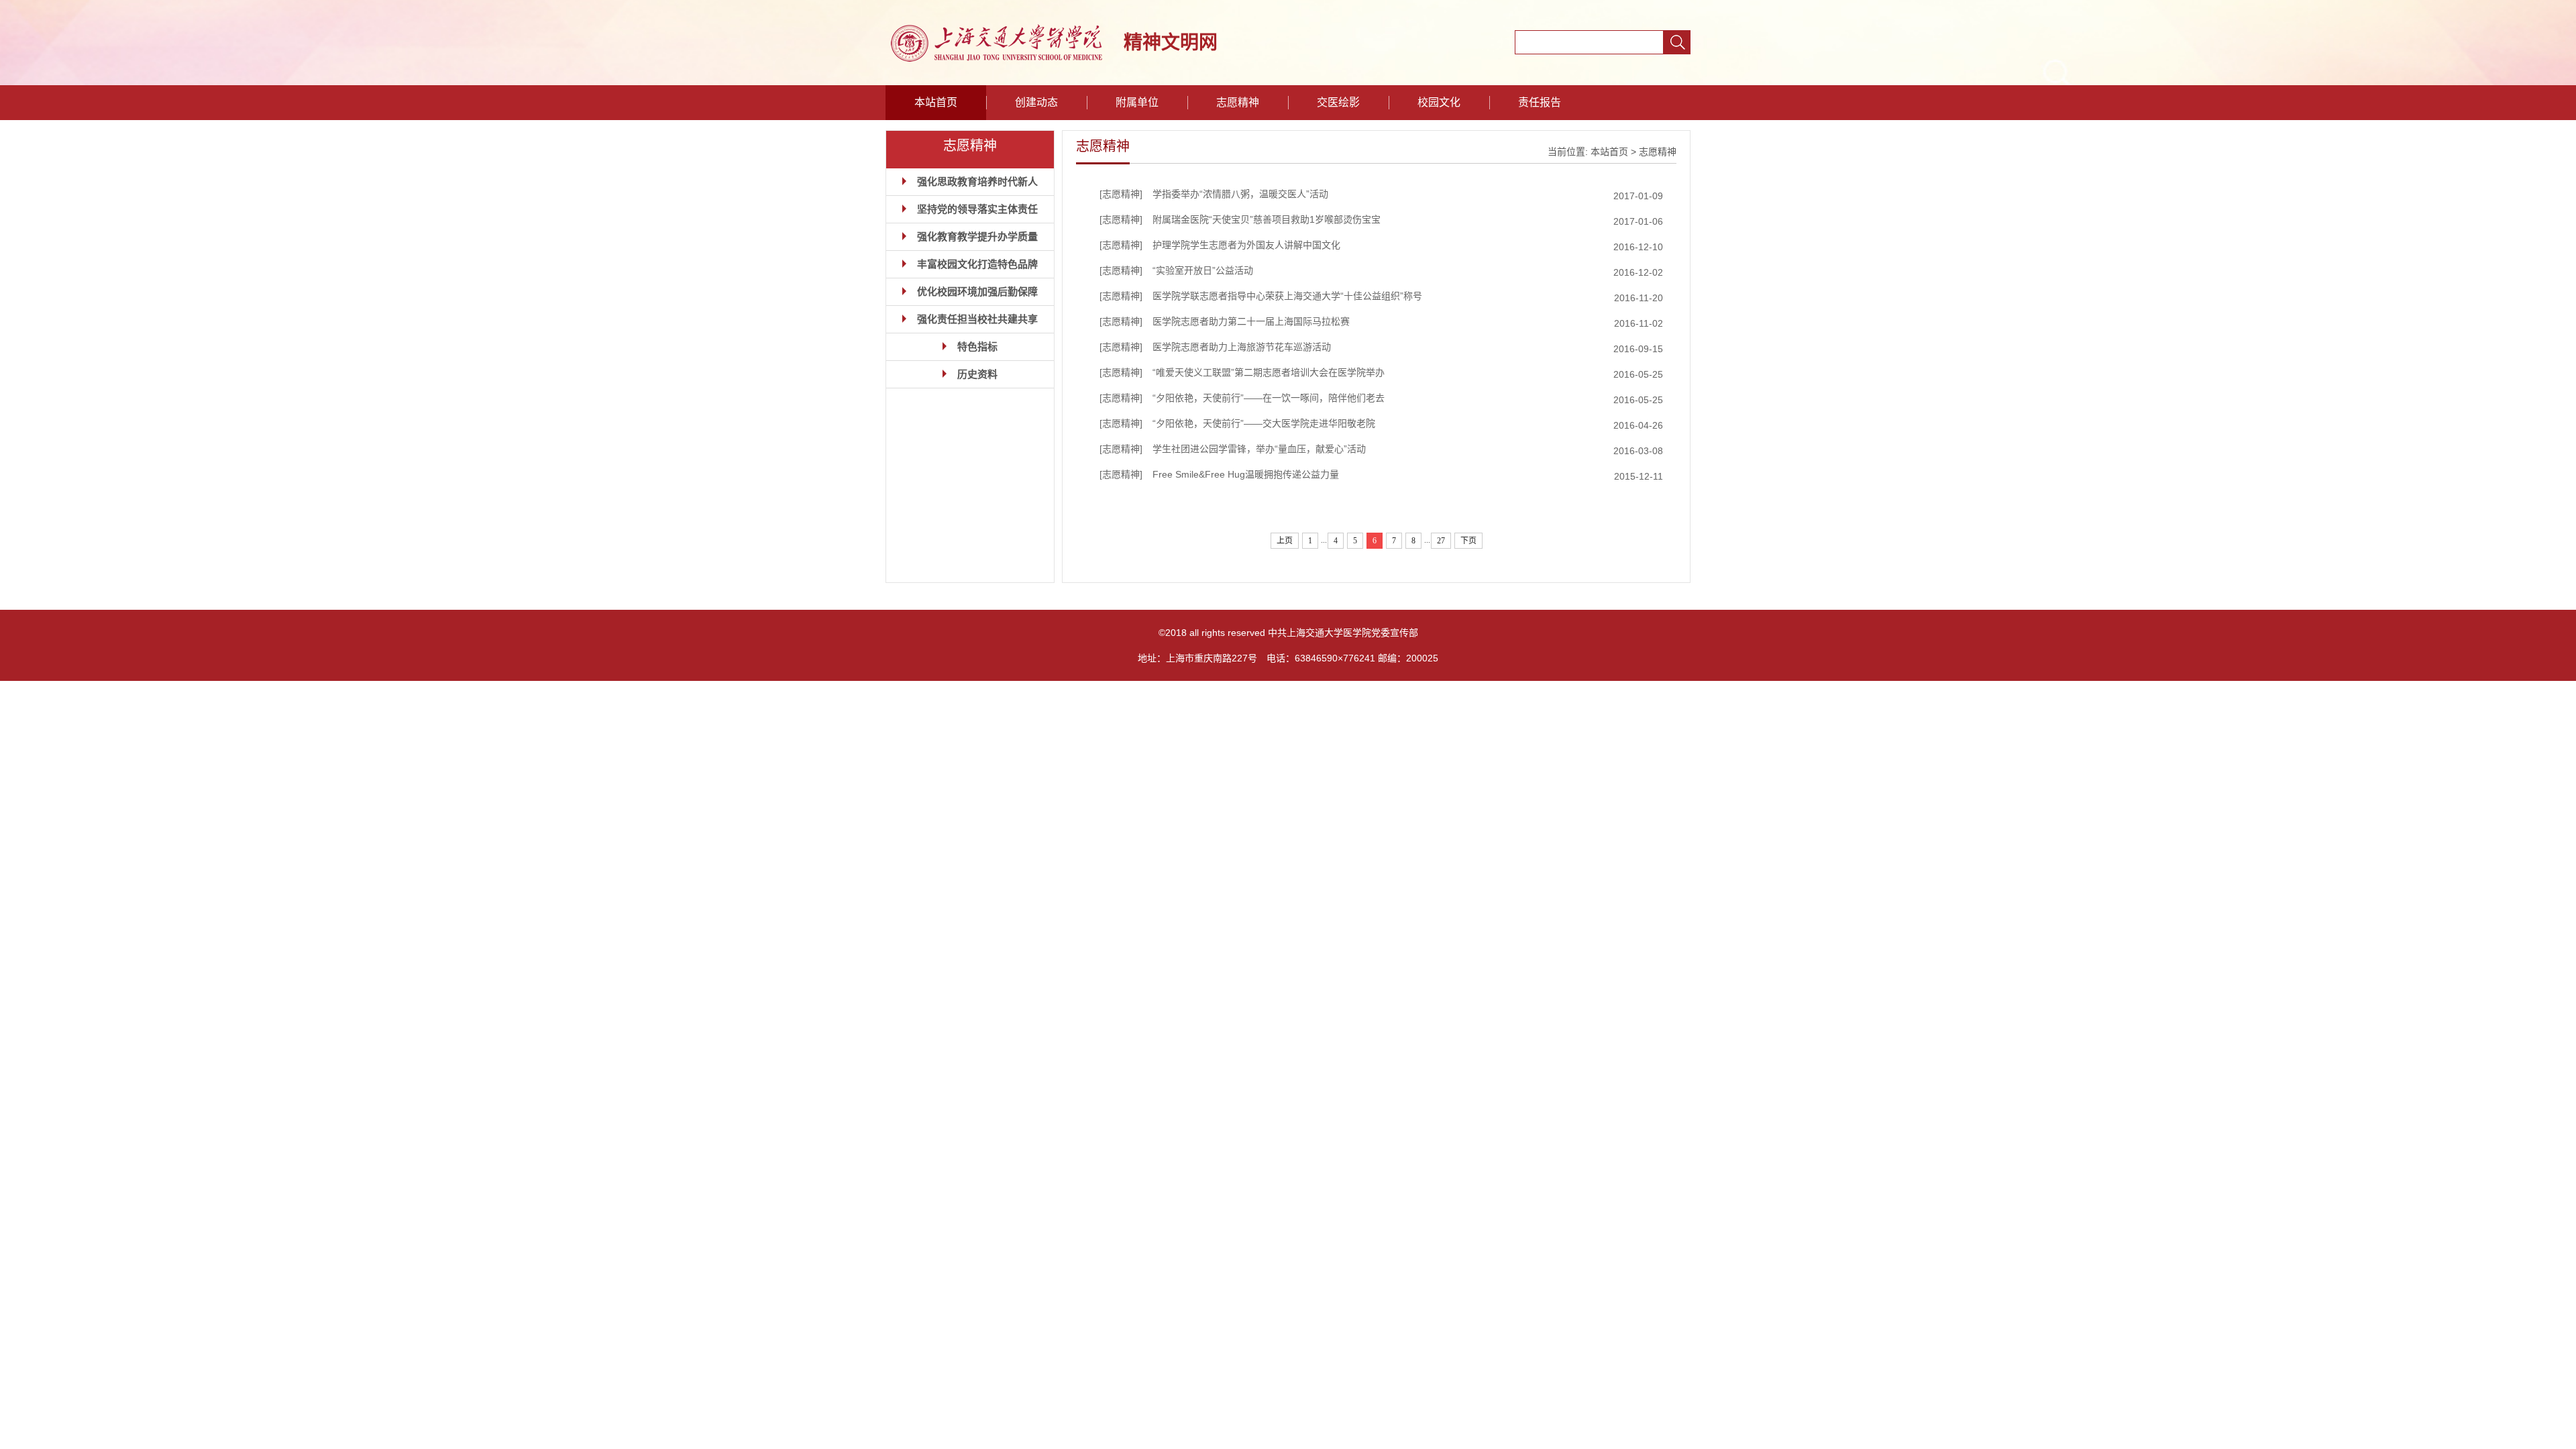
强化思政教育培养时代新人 (977, 181)
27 (1441, 541)
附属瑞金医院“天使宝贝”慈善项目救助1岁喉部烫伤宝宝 (1267, 219)
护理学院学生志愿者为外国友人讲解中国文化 (1246, 245)
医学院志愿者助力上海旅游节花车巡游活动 (1242, 347)
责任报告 (1540, 102)
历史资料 (977, 374)
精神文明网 (1171, 43)
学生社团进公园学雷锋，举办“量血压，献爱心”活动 (1259, 449)
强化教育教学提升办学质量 (977, 236)
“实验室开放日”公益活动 (1203, 270)
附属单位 (1137, 102)
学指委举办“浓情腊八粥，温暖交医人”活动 (1240, 194)
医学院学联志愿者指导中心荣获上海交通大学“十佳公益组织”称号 (1287, 296)
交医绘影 (1338, 102)
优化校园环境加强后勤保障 (977, 291)
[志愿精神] (1121, 194)
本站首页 (936, 102)
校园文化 (1439, 102)
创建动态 (1036, 102)
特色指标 (977, 346)
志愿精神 (1238, 102)
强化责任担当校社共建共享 (977, 319)
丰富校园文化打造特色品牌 (977, 264)
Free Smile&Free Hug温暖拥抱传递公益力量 (1246, 474)
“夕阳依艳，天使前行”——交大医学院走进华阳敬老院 (1264, 423)
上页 (1285, 541)
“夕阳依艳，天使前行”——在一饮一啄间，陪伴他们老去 (1269, 398)
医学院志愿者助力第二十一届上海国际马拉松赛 (1251, 321)
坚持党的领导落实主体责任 (977, 209)
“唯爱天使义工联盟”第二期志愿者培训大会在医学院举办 (1269, 372)
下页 (1468, 541)
